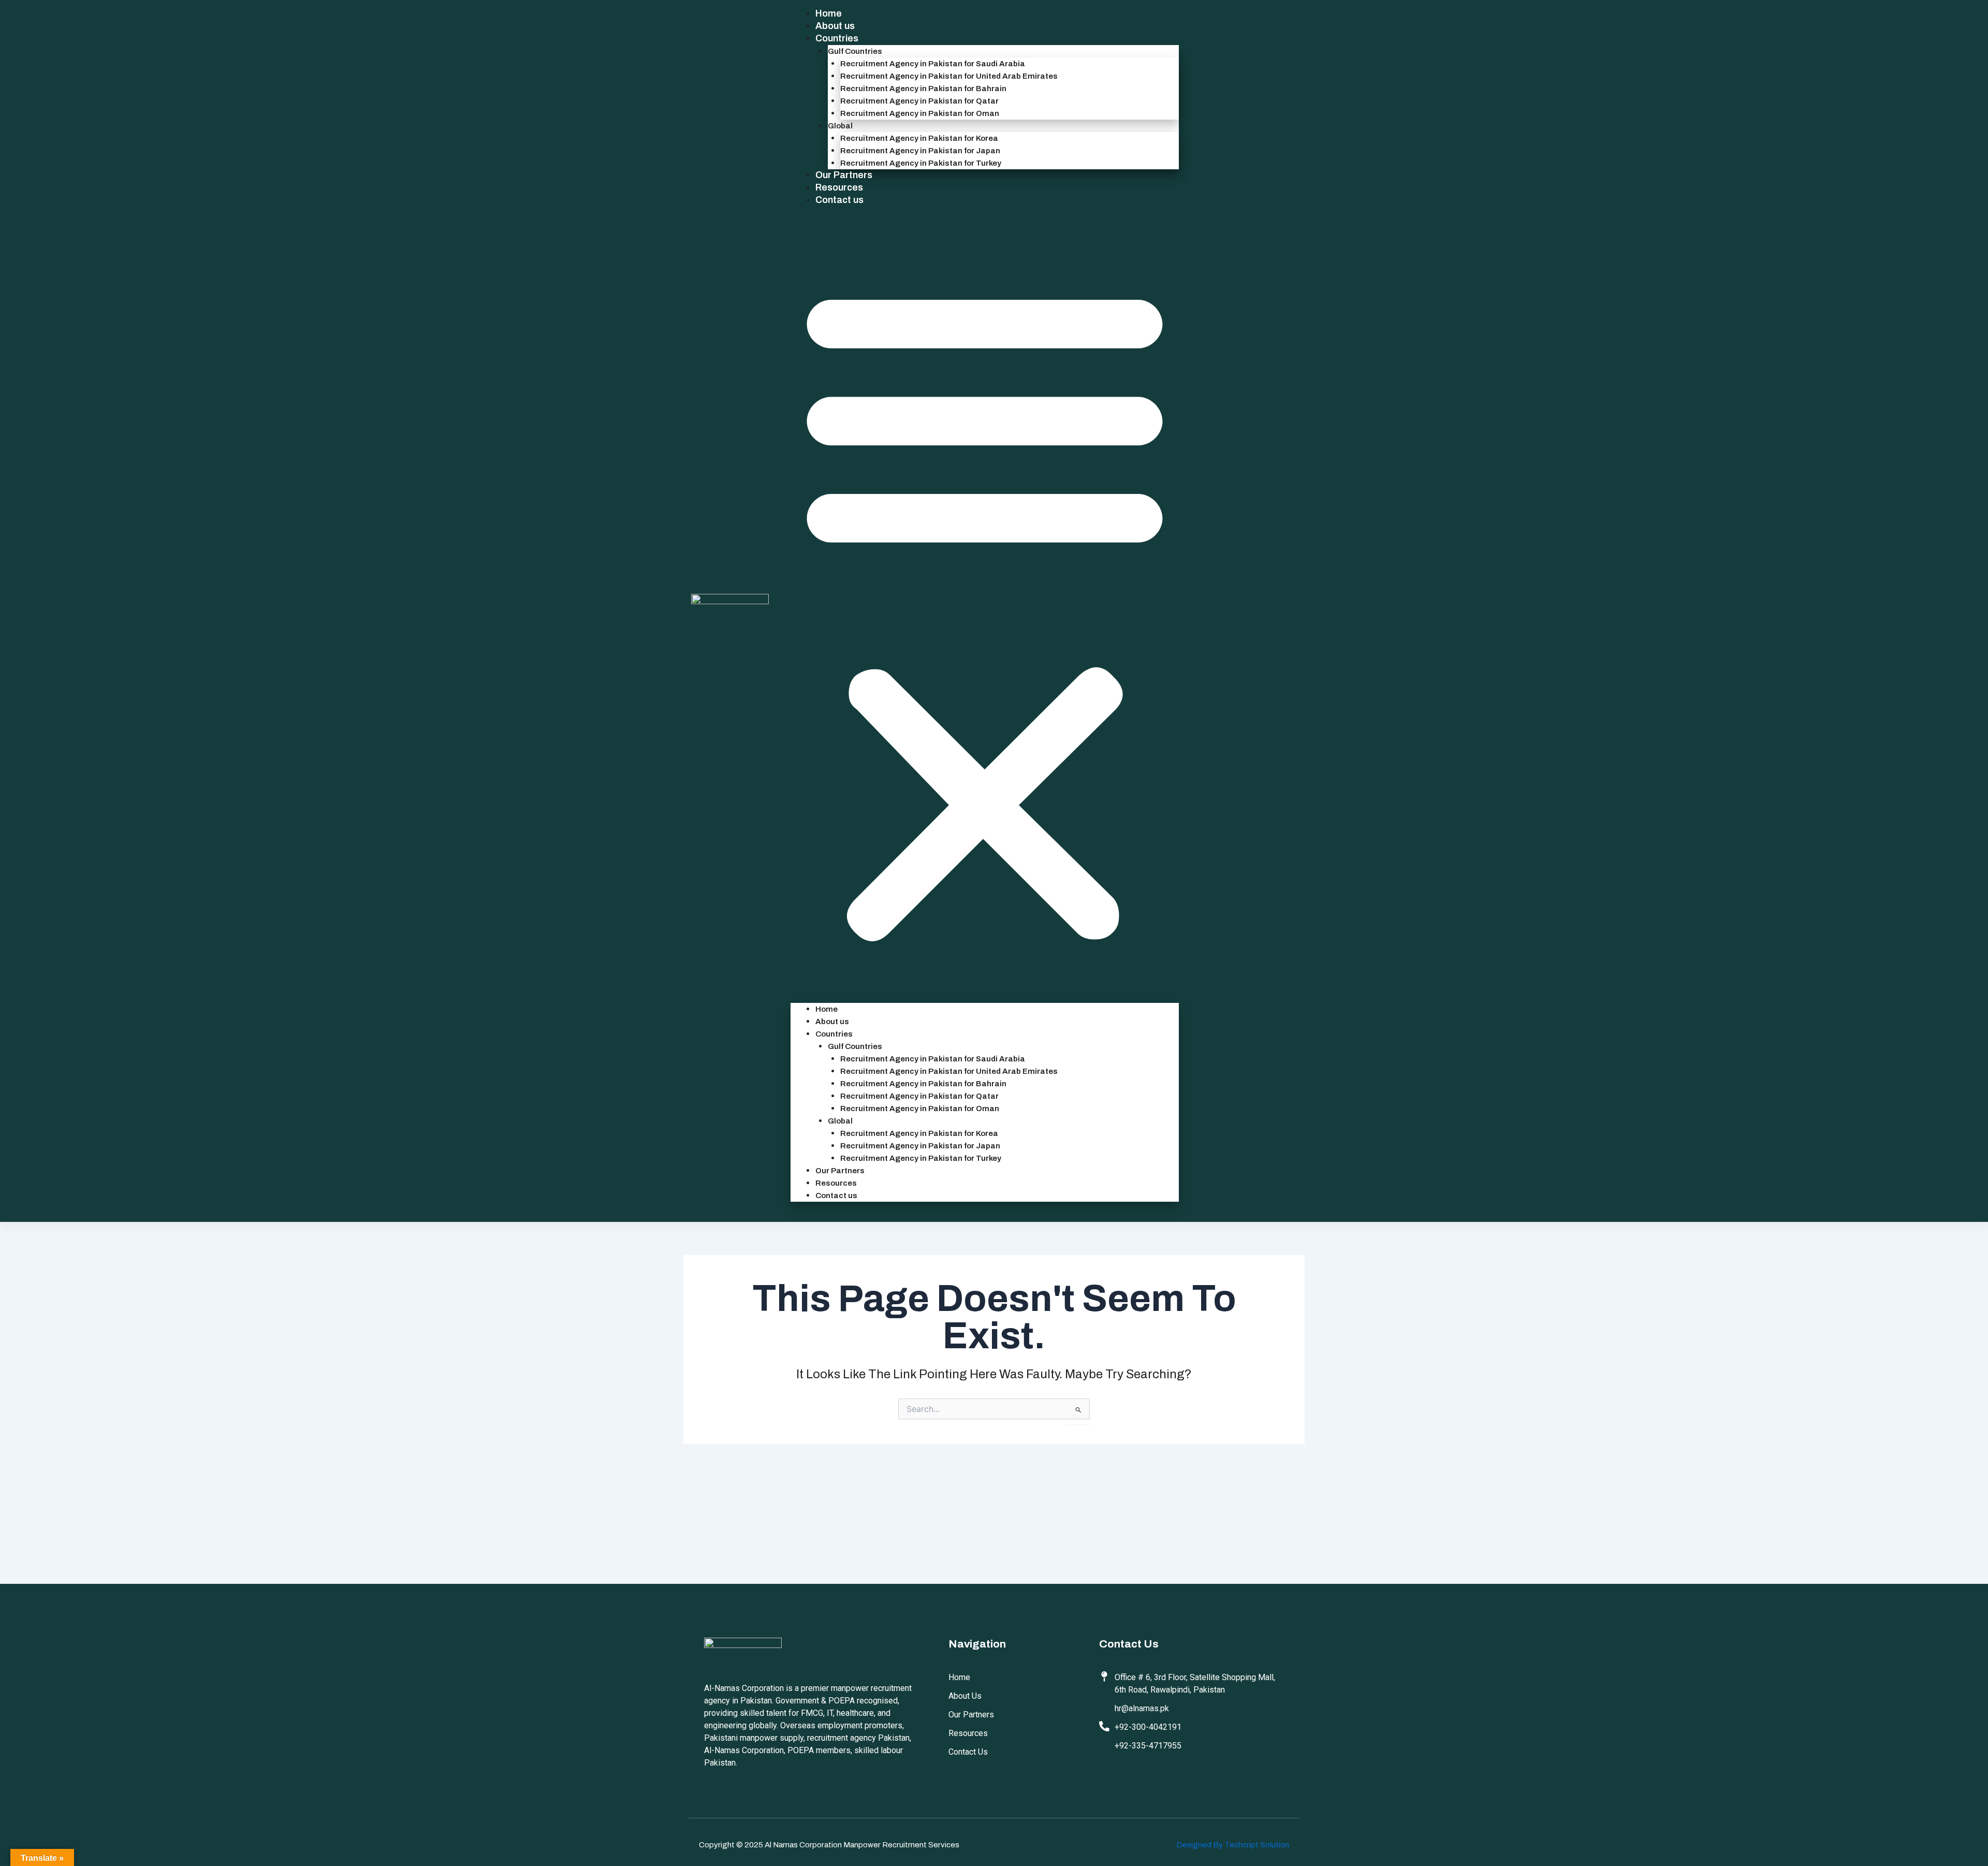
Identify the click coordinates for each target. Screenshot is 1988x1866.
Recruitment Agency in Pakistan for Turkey (921, 163)
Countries (837, 38)
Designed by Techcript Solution (1233, 1845)
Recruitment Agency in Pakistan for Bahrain (923, 89)
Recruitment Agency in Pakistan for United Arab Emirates (949, 76)
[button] (985, 611)
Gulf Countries (855, 51)
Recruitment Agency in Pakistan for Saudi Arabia (933, 64)
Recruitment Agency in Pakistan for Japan (920, 151)
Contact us (839, 200)
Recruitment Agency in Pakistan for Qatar (919, 101)
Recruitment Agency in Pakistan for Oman (920, 113)
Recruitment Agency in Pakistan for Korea (919, 138)
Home (829, 13)
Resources (839, 187)
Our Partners (844, 175)
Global (840, 126)
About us (835, 26)
